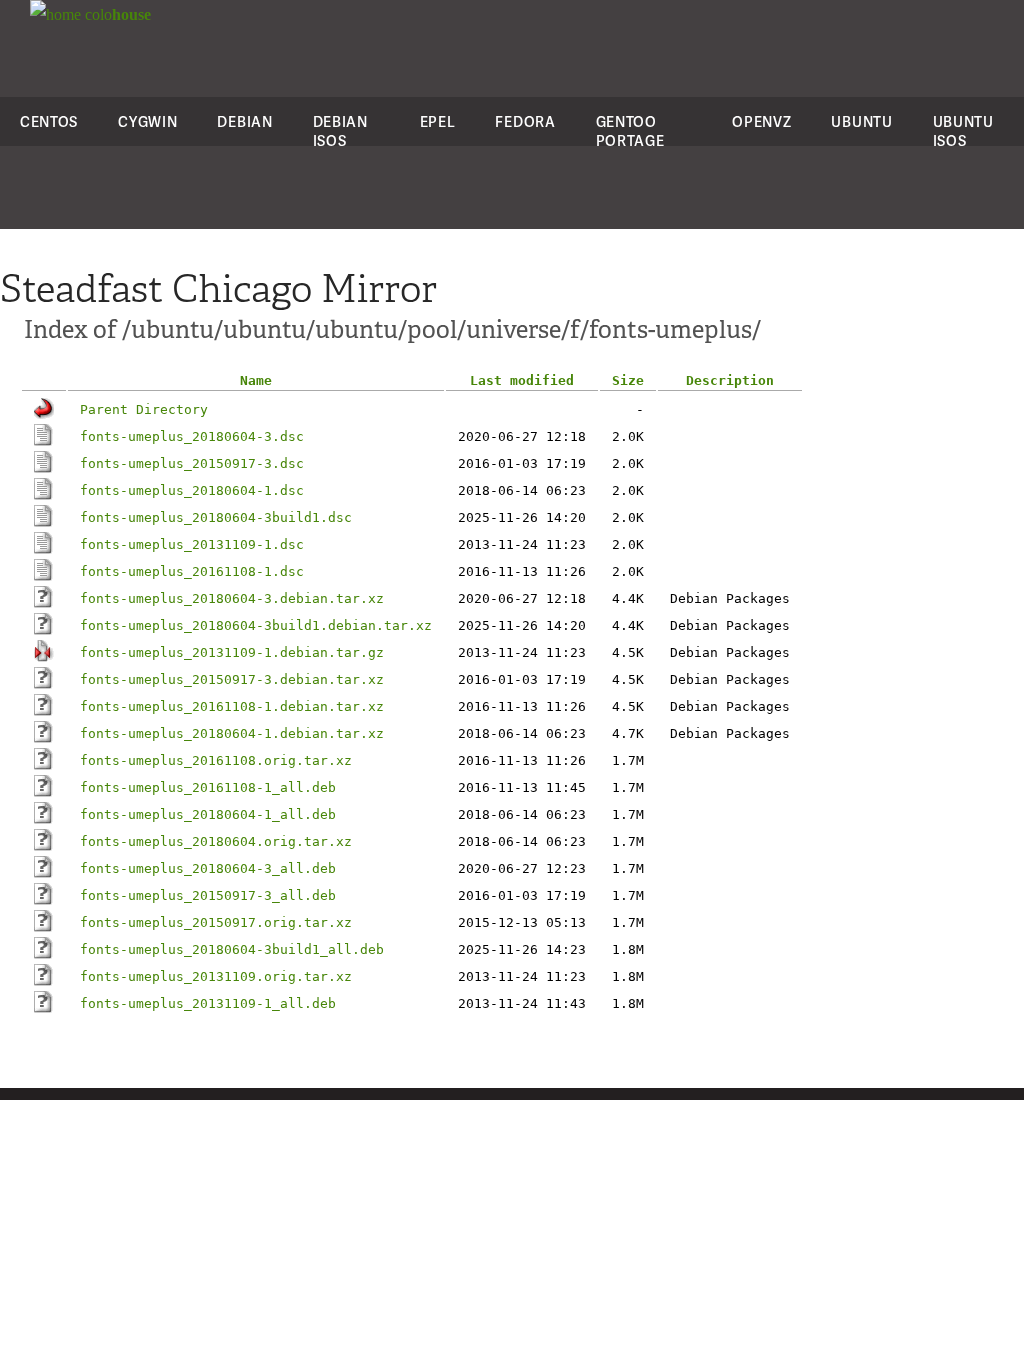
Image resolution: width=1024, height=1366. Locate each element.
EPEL (438, 121)
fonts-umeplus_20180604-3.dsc (192, 436)
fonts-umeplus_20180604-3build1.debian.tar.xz (256, 625)
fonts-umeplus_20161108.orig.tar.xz (216, 760)
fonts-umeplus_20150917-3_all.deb (208, 895)
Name (256, 380)
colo (116, 14)
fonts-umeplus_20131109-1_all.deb (208, 1003)
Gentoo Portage (630, 131)
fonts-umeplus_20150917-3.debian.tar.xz (232, 679)
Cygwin (147, 121)
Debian (244, 121)
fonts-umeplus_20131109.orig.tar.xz (216, 976)
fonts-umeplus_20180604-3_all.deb (208, 868)
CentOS (49, 121)
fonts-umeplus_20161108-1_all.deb (208, 787)
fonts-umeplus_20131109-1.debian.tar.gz (232, 652)
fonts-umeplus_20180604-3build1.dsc (216, 517)
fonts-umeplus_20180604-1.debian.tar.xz (232, 733)
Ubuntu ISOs (963, 131)
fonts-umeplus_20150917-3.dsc (192, 463)
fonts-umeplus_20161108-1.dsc (192, 571)
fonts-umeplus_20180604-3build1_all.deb (232, 949)
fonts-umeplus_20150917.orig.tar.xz (216, 922)
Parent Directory (144, 409)
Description (730, 380)
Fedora (525, 121)
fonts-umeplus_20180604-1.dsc (192, 490)
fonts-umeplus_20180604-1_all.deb (208, 814)
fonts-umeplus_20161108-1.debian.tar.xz (232, 706)
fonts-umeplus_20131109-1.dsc (192, 544)
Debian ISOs (340, 131)
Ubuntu (861, 121)
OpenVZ (761, 121)
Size (628, 380)
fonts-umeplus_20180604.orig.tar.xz (216, 841)
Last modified (522, 380)
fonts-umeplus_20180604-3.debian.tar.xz (232, 598)
